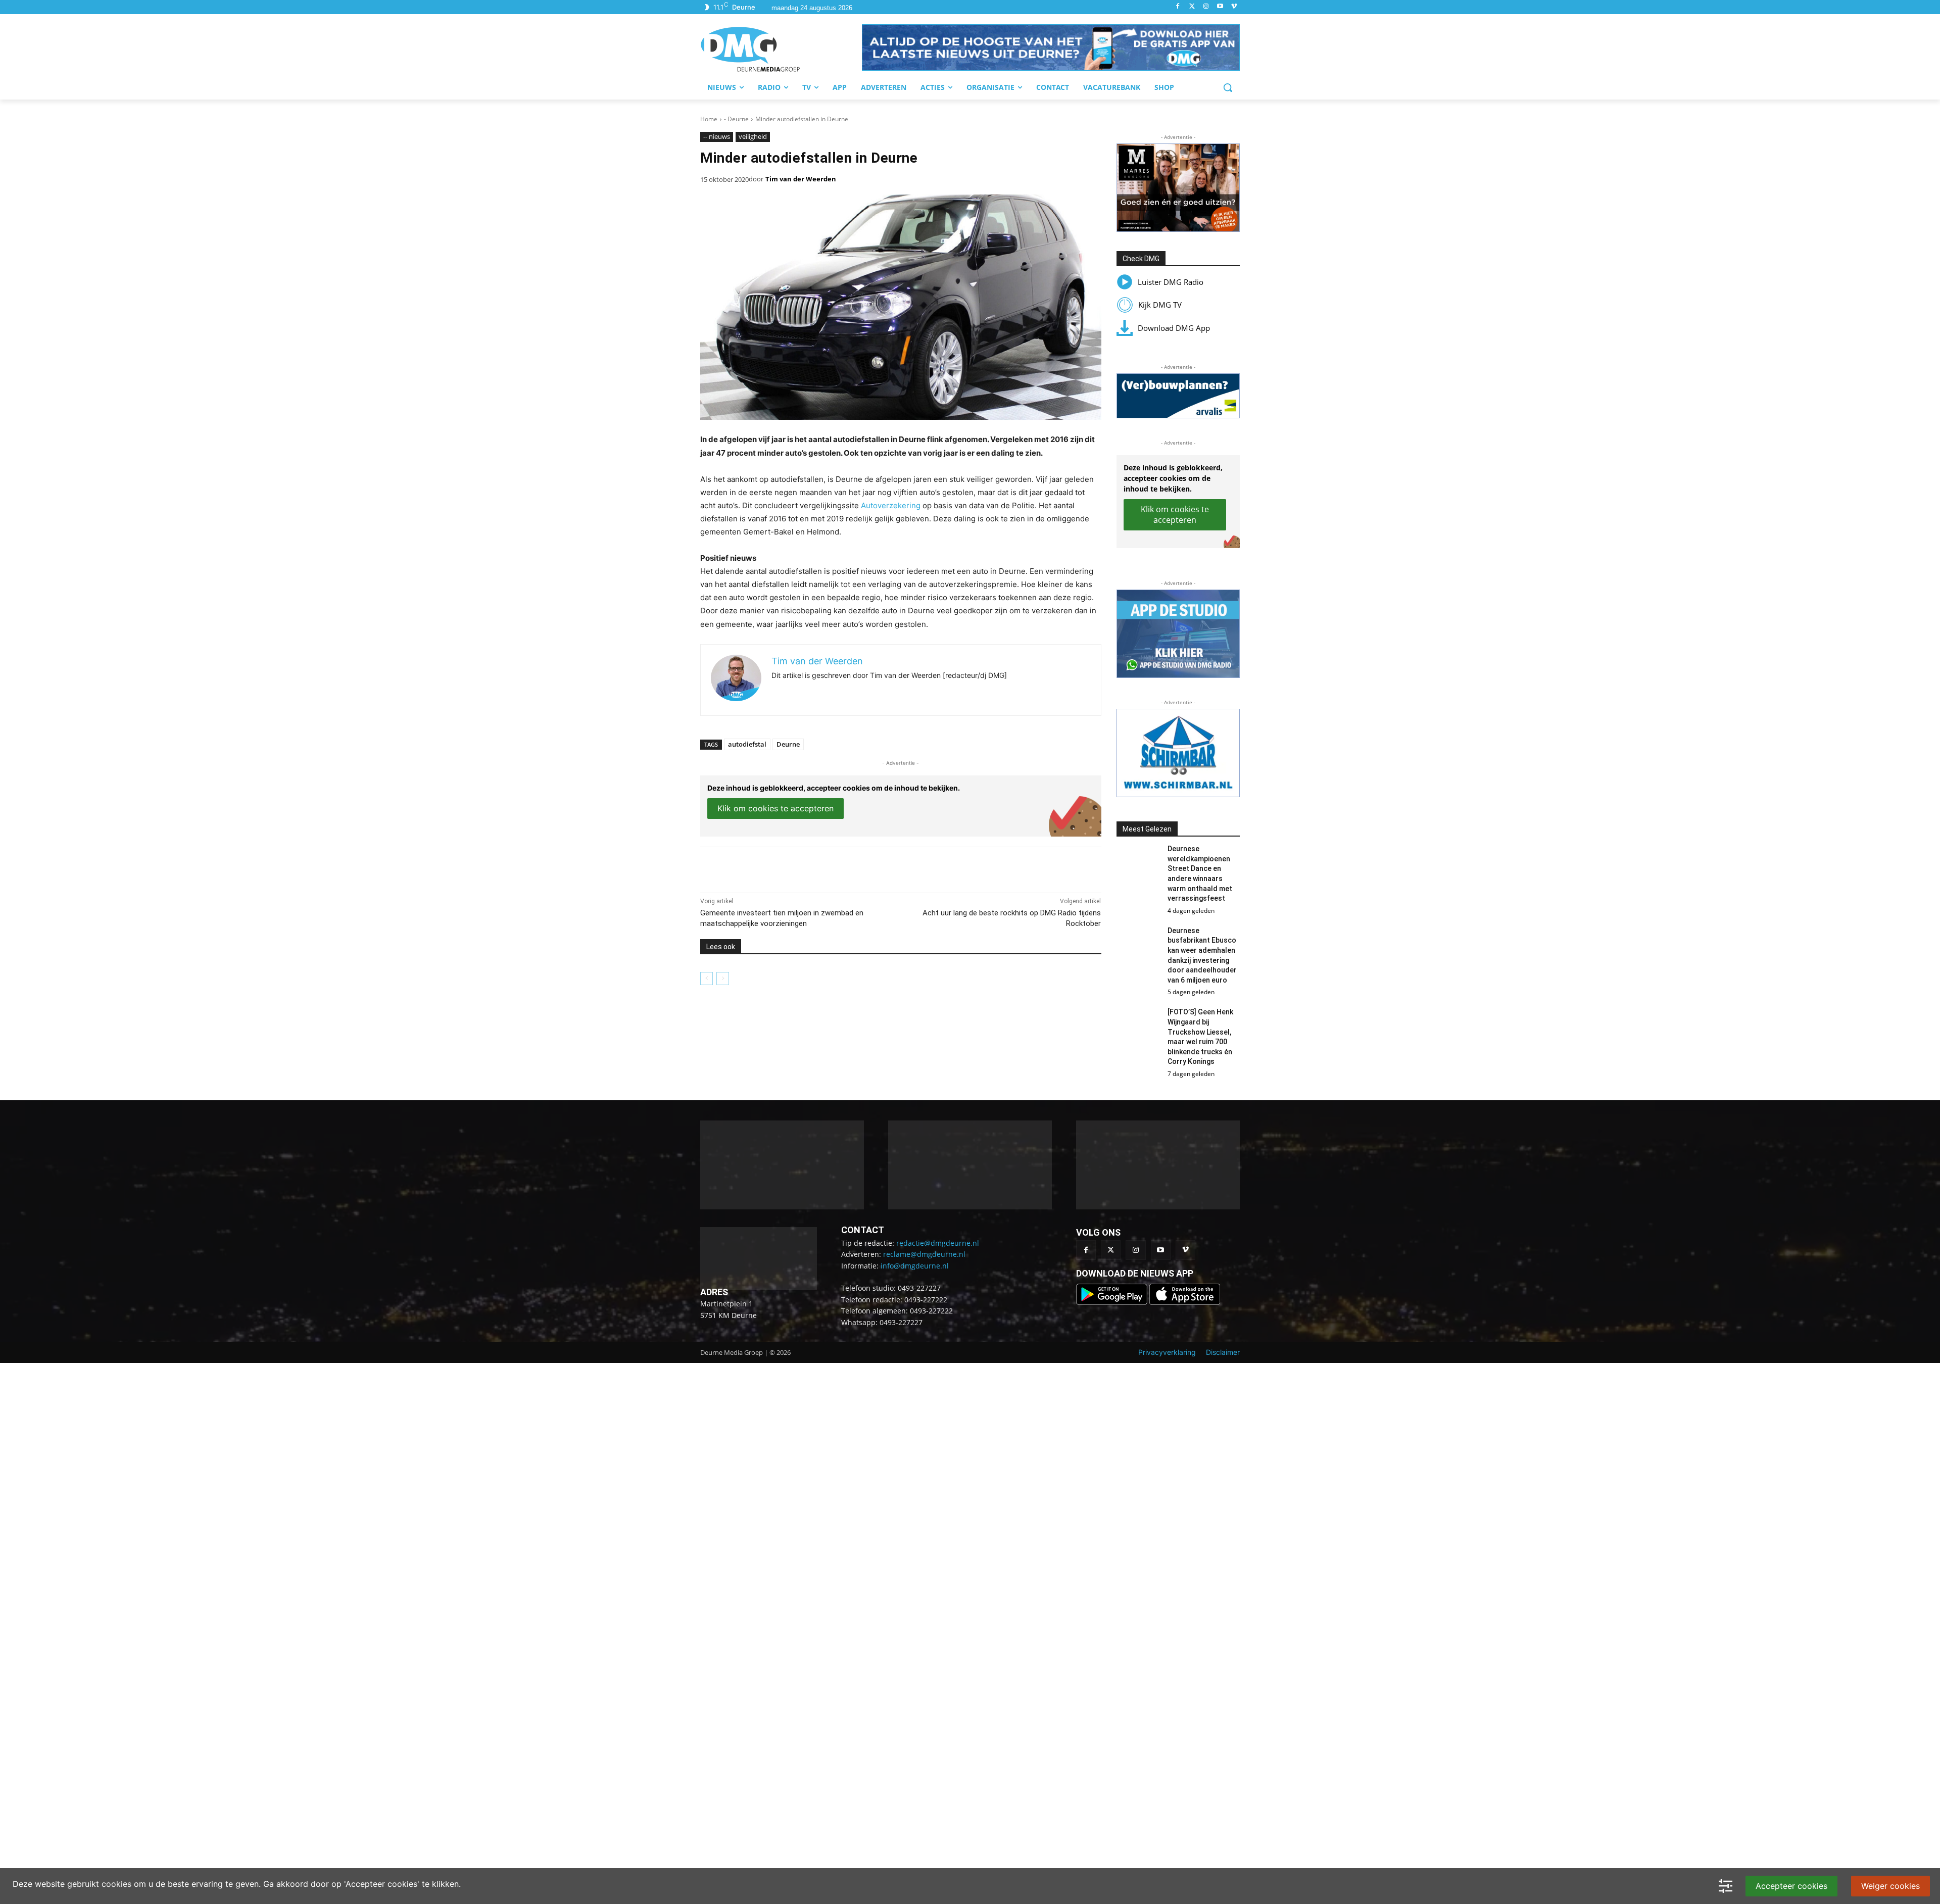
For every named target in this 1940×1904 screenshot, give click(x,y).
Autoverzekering (891, 505)
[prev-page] (707, 979)
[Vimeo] (1234, 7)
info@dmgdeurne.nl (915, 1259)
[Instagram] (1206, 7)
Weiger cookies (1890, 1886)
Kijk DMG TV (1160, 305)
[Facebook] (1178, 7)
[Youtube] (1220, 7)
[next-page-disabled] (723, 979)
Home (709, 119)
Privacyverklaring (1167, 1345)
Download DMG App (1174, 328)
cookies (116, 1884)
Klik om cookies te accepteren (775, 808)
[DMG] (781, 49)
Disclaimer (1223, 1345)
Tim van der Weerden (801, 179)
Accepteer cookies (1791, 1886)
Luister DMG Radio (1171, 282)
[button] (1051, 47)
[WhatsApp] (816, 867)
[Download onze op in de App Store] (1185, 1295)
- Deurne (736, 119)
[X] (793, 867)
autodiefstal (747, 744)
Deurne (788, 744)
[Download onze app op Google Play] (1113, 1295)
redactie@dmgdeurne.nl (938, 1236)
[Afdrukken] (840, 867)
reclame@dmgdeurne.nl (924, 1247)
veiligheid (753, 136)
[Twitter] (1192, 7)
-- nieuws (717, 136)
